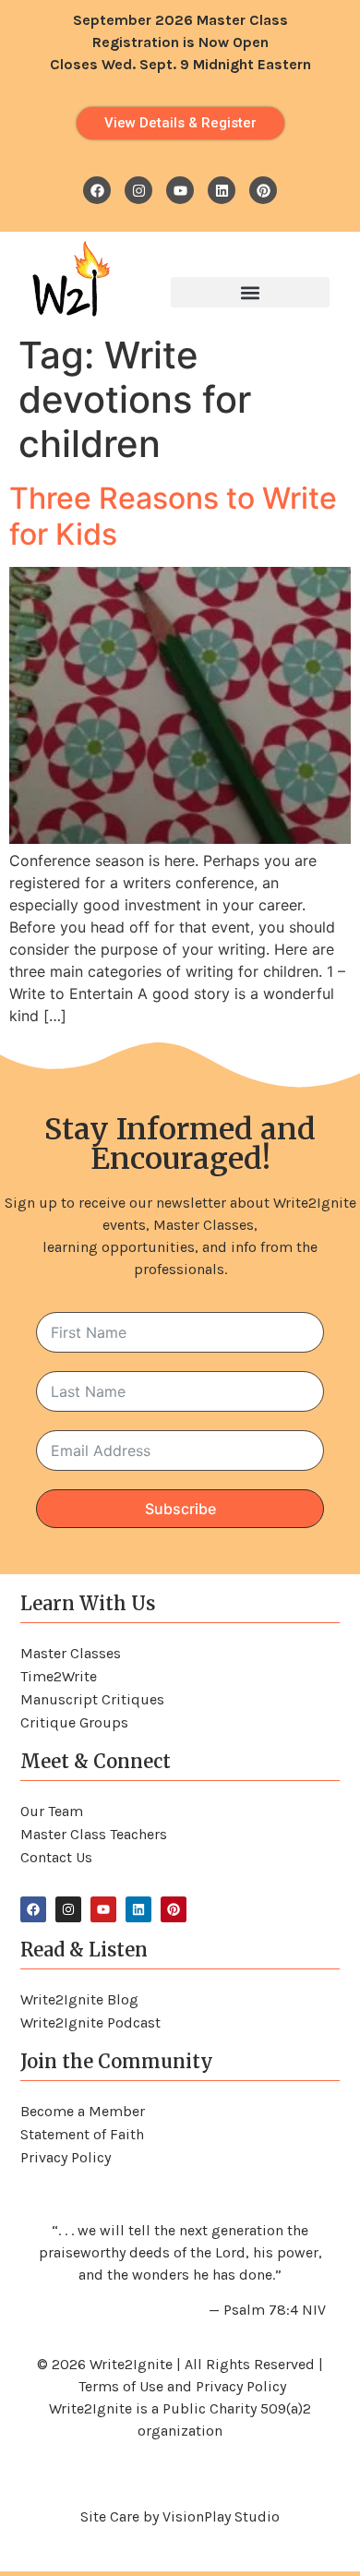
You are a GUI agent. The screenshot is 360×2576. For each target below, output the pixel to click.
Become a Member (83, 2111)
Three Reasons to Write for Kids (173, 516)
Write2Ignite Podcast (90, 2022)
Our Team (52, 1811)
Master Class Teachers (94, 1834)
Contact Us (56, 1857)
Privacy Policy (66, 2157)
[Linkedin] (222, 190)
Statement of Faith (82, 2134)
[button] (250, 292)
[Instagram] (138, 190)
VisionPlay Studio (221, 2516)
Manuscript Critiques (92, 1699)
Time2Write (59, 1676)
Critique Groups (74, 1722)
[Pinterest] (263, 190)
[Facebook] (97, 190)
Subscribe (180, 1509)
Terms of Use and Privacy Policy (182, 2386)
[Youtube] (180, 190)
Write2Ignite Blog (79, 1999)
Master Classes (71, 1653)
